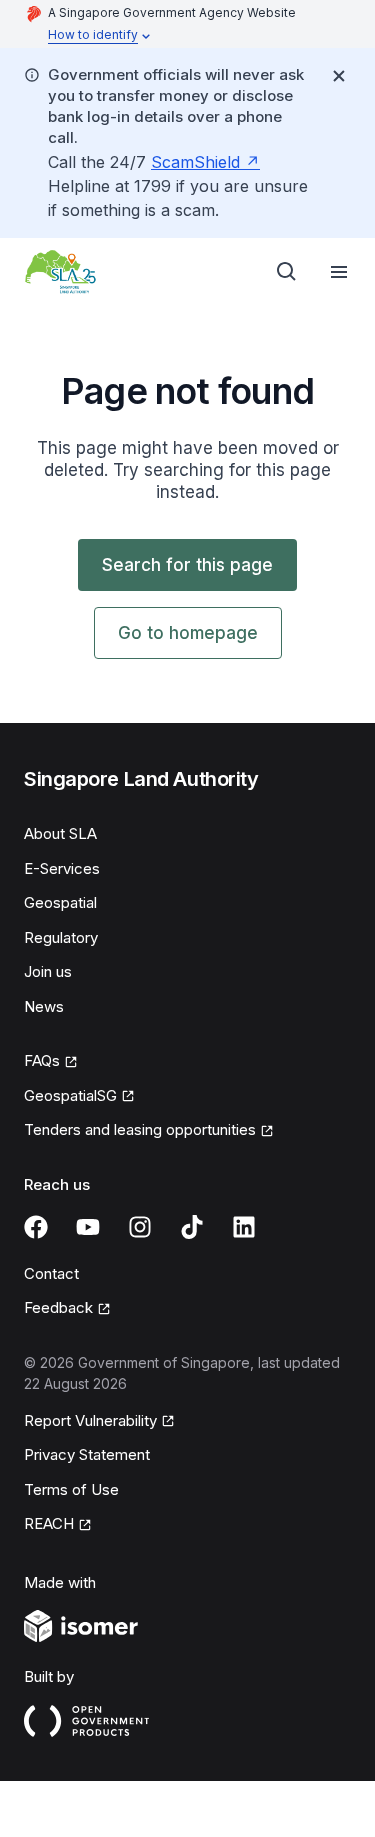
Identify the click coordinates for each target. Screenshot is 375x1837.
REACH (49, 1523)
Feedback (58, 1307)
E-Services (62, 868)
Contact (51, 1273)
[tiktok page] (192, 1227)
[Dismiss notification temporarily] (339, 76)
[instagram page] (140, 1227)
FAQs (42, 1060)
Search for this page (187, 565)
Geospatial (60, 902)
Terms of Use (71, 1489)
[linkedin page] (244, 1227)
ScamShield (195, 162)
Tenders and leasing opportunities (140, 1129)
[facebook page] (36, 1227)
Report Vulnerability (90, 1420)
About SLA (60, 833)
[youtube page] (88, 1227)
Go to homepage (188, 633)
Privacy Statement (87, 1454)
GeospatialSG (70, 1095)
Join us (48, 971)
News (44, 1006)
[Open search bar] (287, 272)
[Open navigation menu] (339, 272)
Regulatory (61, 937)
